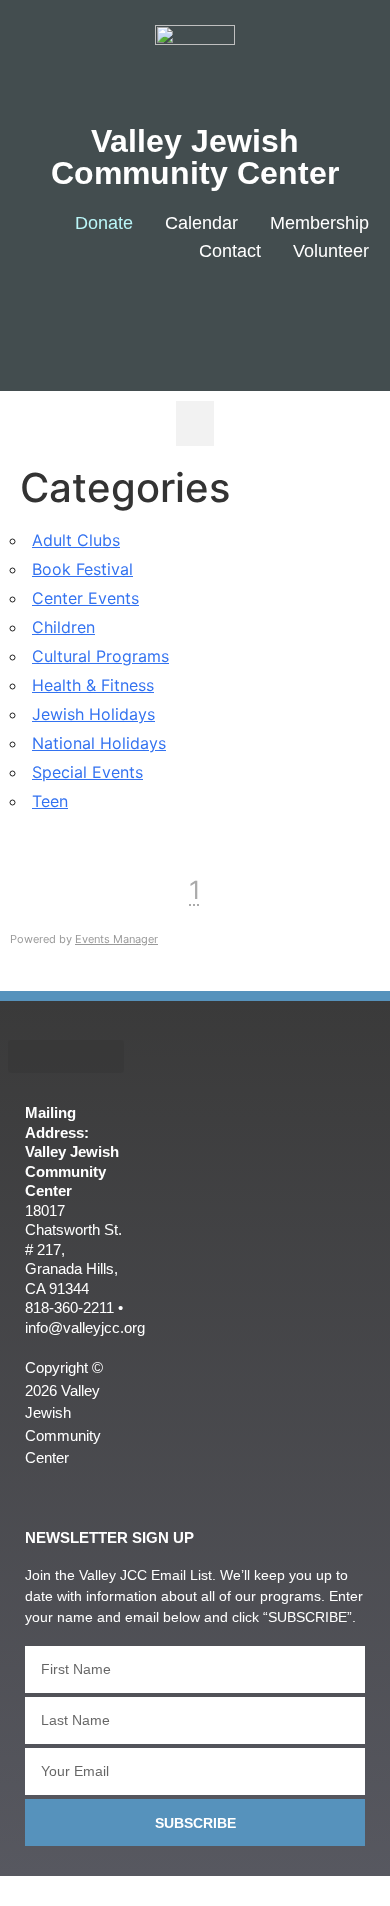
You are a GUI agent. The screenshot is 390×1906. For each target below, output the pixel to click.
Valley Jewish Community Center (195, 157)
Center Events (85, 598)
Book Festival (82, 569)
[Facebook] (211, 316)
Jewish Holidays (93, 714)
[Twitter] (271, 316)
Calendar (201, 223)
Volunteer (331, 251)
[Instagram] (330, 316)
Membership (319, 223)
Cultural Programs (100, 656)
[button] (195, 423)
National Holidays (99, 743)
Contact (230, 251)
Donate (104, 223)
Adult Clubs (76, 540)
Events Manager (116, 939)
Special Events (87, 772)
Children (63, 627)
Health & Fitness (93, 685)
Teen (50, 801)
